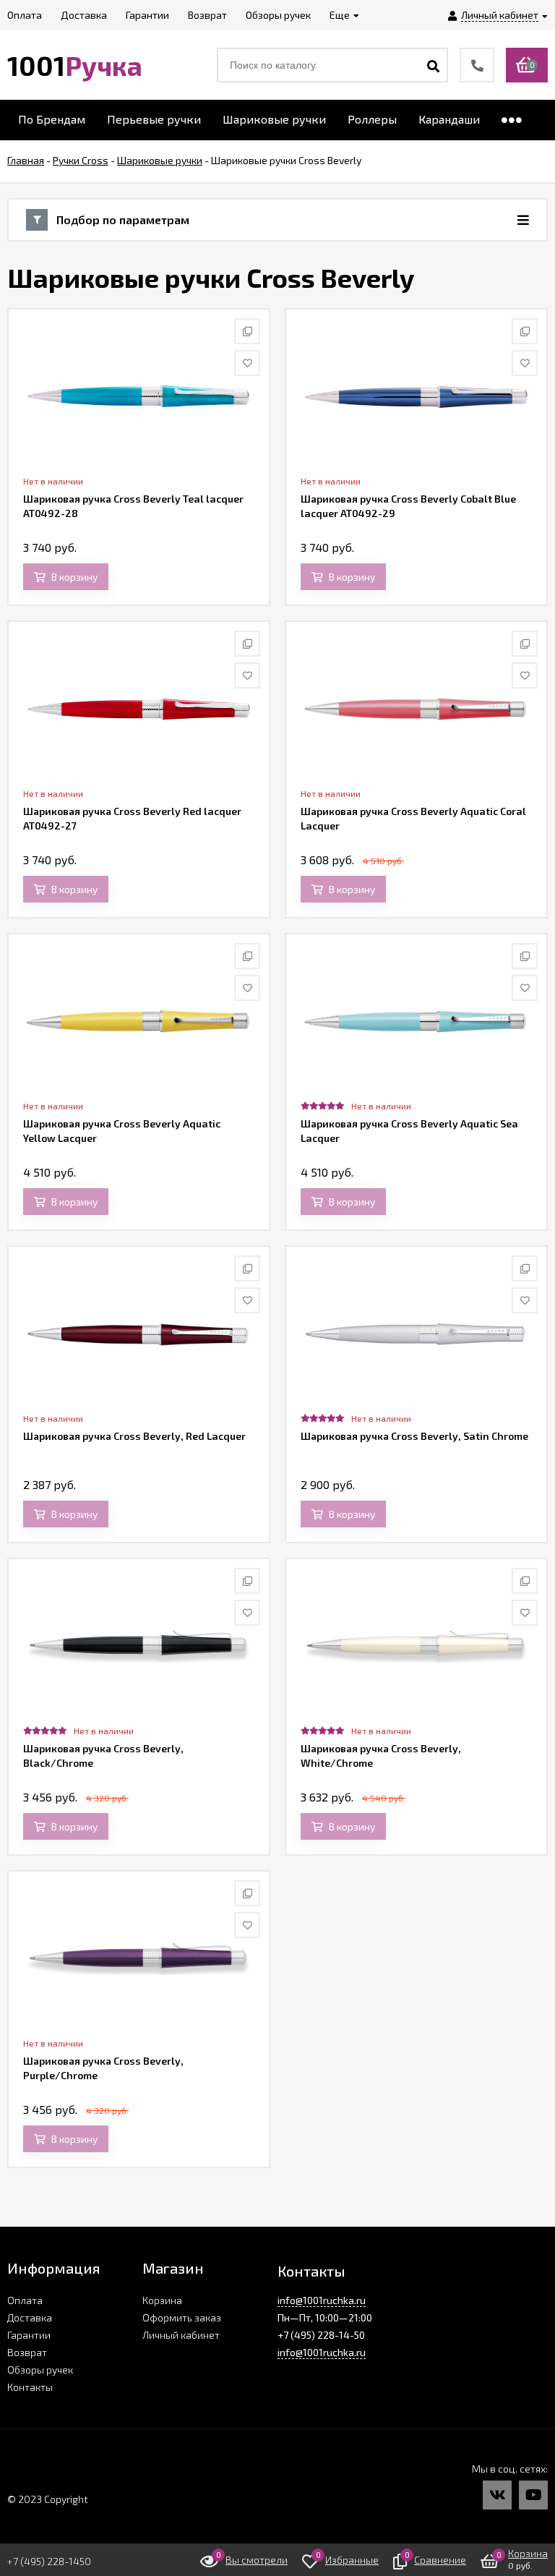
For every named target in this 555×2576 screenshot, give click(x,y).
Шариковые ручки (274, 119)
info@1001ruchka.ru (322, 2300)
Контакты (30, 2387)
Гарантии (29, 2335)
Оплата (25, 2300)
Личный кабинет (181, 2335)
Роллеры (372, 119)
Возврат (27, 2352)
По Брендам (52, 119)
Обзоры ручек (40, 2370)
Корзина (162, 2300)
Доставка (30, 2317)
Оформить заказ (182, 2317)
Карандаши (449, 119)
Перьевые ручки (154, 119)
